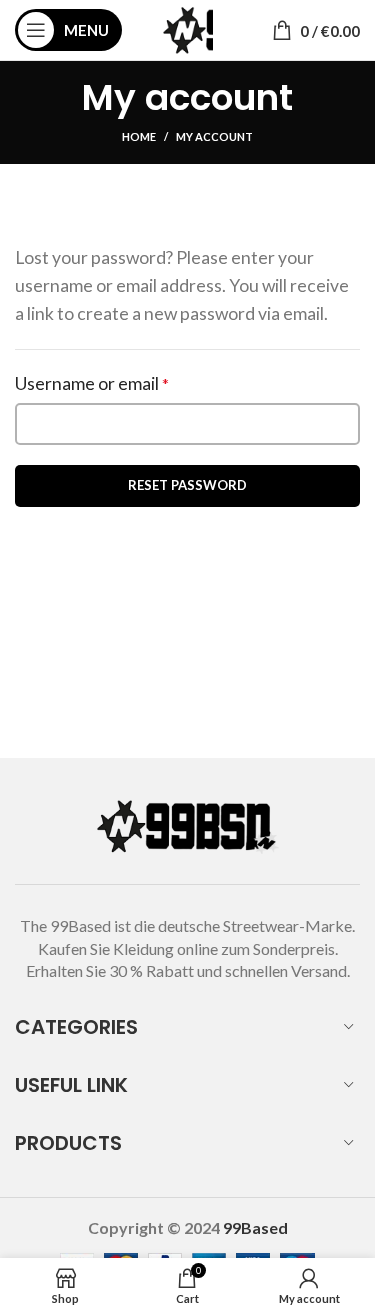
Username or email (127, 383)
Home (139, 136)
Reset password (187, 485)
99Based (255, 1227)
